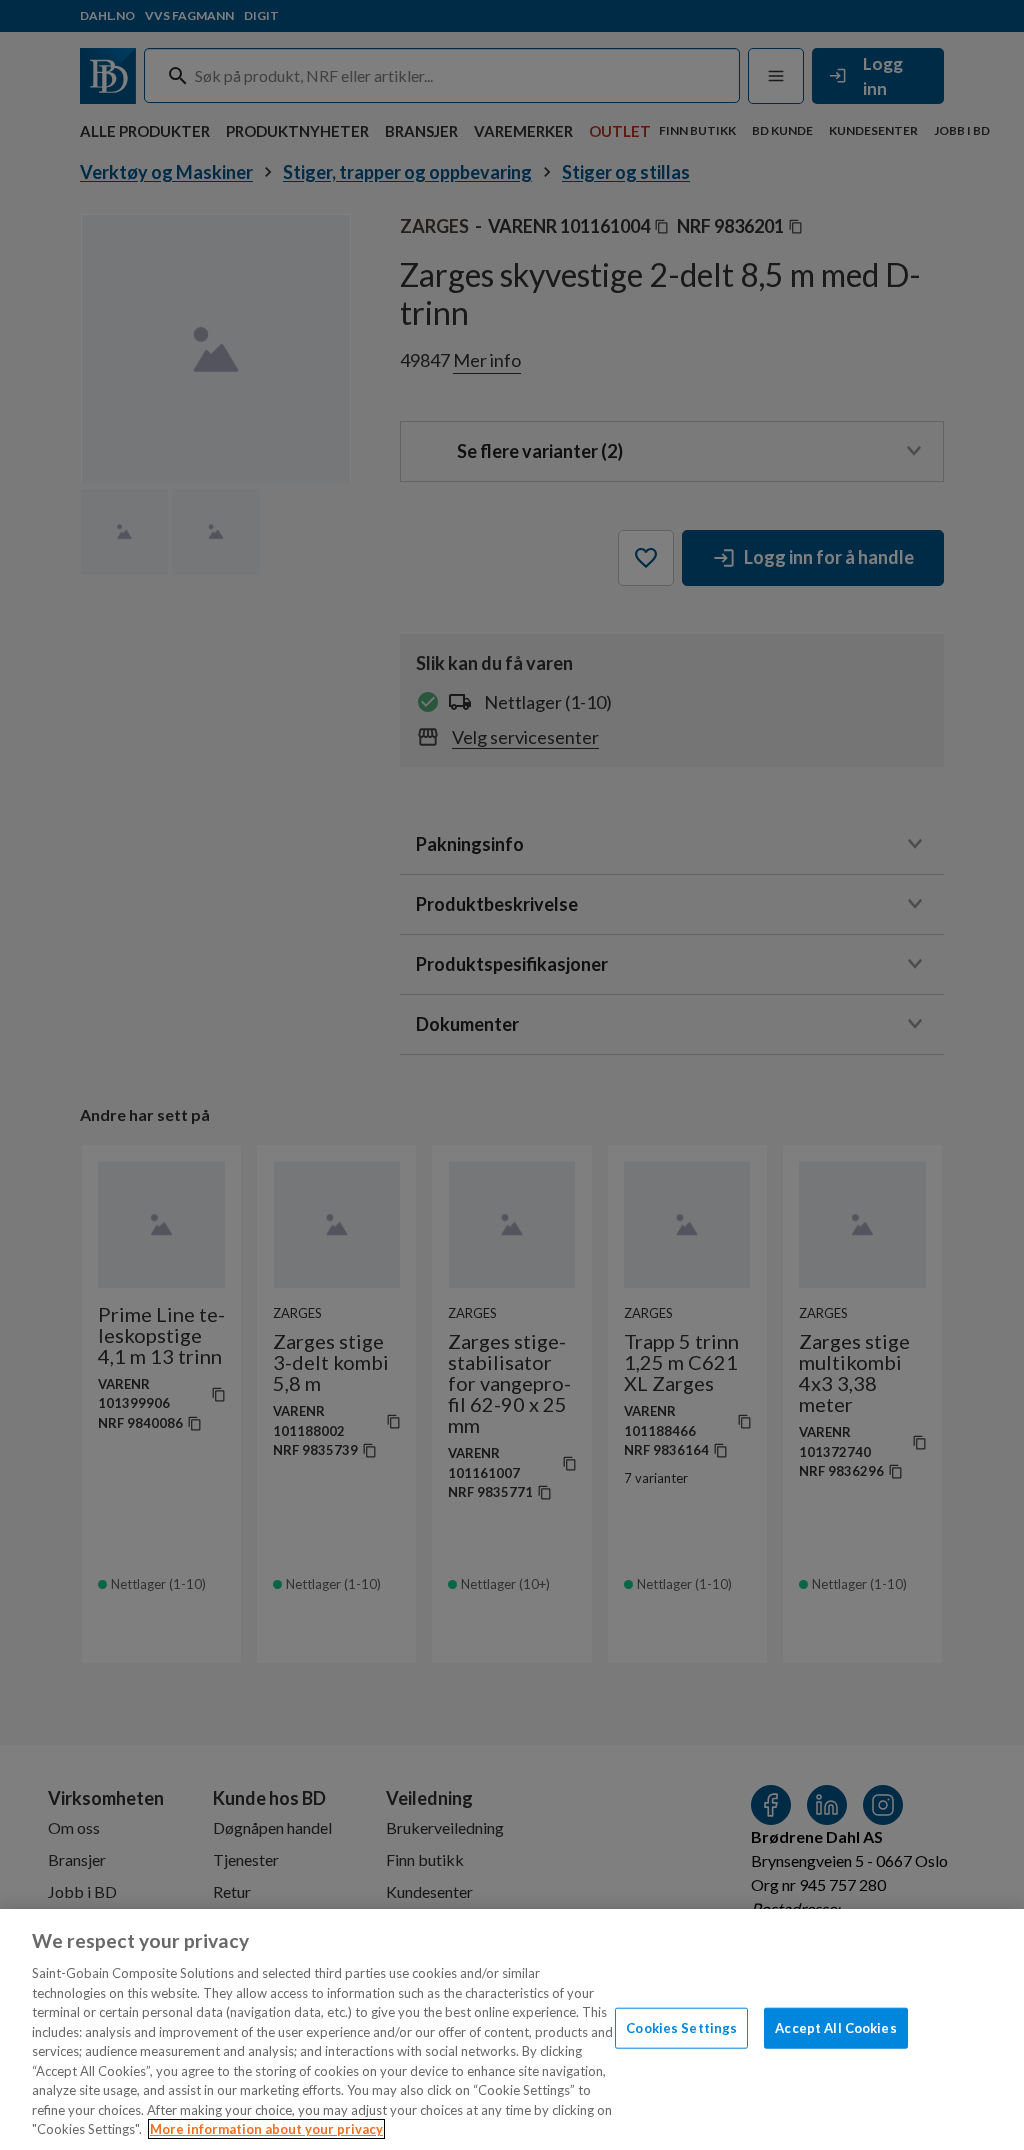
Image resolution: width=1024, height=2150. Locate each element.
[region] (512, 2029)
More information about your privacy (266, 2129)
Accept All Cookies (835, 2027)
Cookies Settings (681, 2027)
